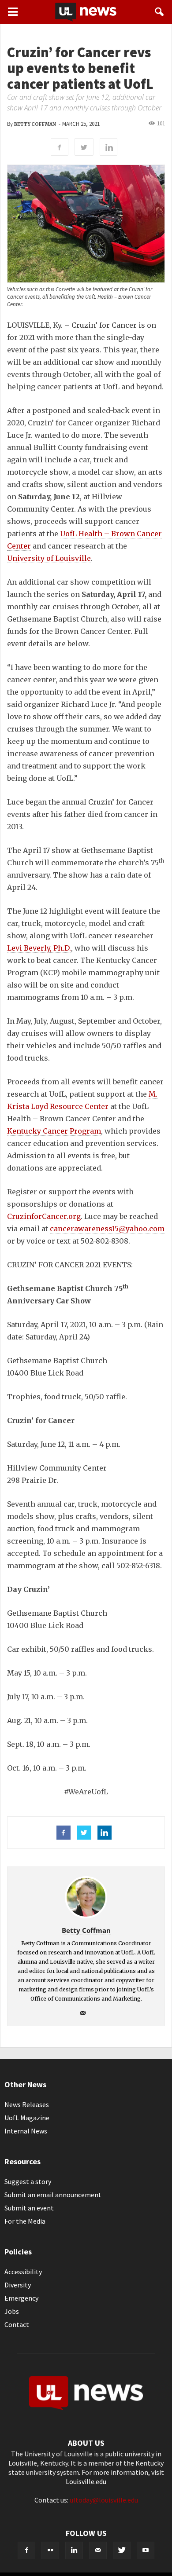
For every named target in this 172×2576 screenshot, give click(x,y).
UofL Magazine (27, 2118)
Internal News (26, 2131)
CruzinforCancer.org (44, 1216)
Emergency (21, 2298)
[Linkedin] (74, 2550)
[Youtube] (146, 2550)
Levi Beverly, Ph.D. (39, 948)
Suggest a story (28, 2181)
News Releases (27, 2104)
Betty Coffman (35, 124)
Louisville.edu (86, 2481)
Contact (17, 2324)
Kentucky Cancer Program (54, 1131)
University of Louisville (49, 558)
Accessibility (23, 2272)
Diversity (18, 2285)
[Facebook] (26, 2550)
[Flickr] (50, 2550)
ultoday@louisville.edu (104, 2500)
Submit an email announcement (53, 2195)
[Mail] (86, 2013)
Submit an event (29, 2208)
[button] (160, 12)
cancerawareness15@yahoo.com (107, 1229)
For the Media (25, 2221)
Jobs (12, 2311)
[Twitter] (122, 2550)
